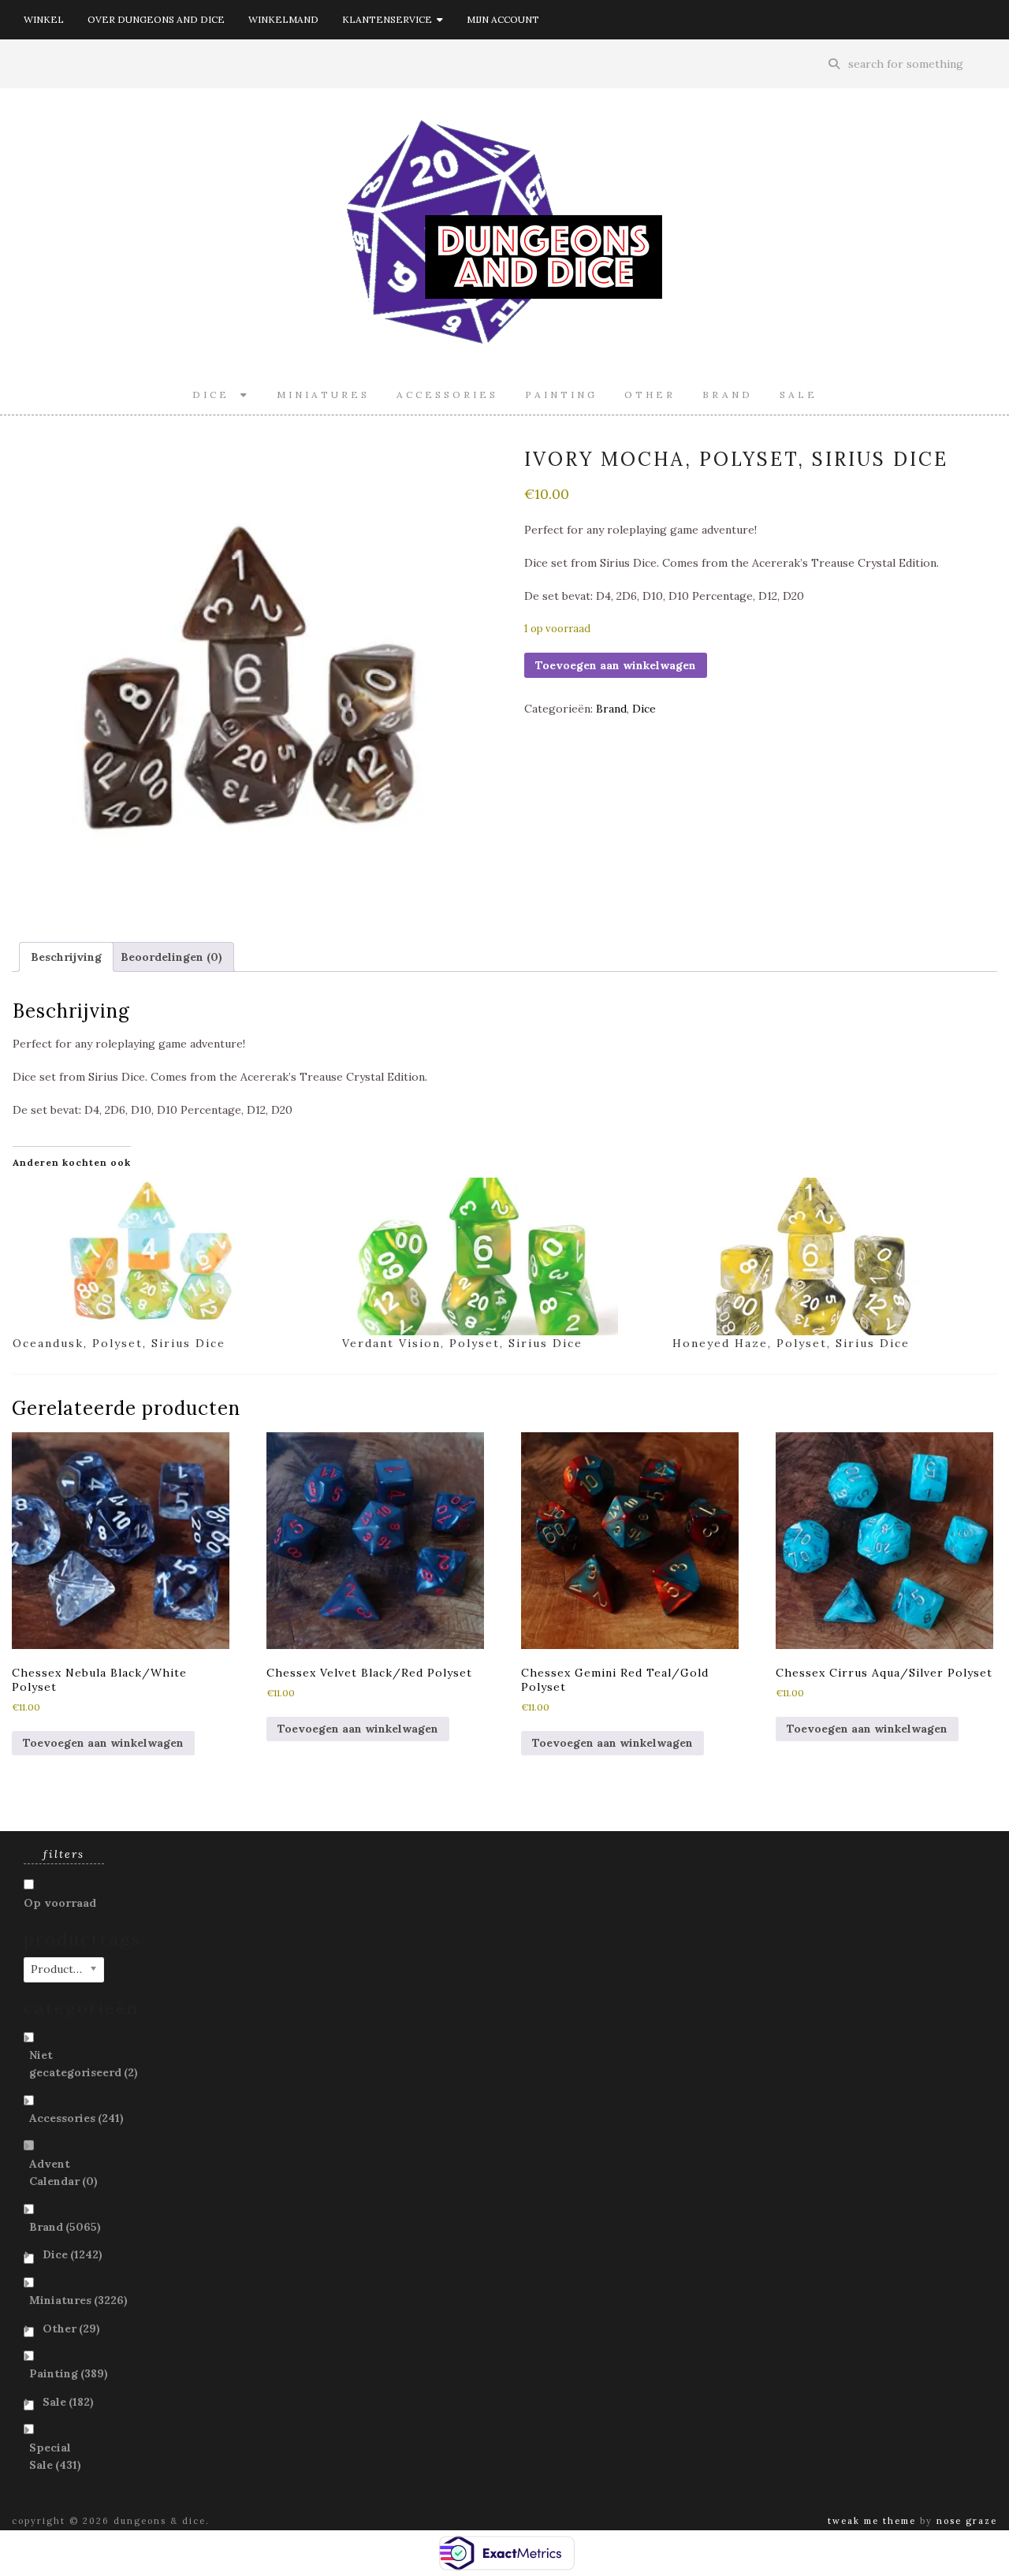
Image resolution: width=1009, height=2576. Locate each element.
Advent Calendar (63, 2172)
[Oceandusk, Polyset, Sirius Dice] (169, 1256)
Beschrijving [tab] (66, 957)
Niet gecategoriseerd (84, 2064)
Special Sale (55, 2456)
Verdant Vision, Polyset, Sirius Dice (462, 1343)
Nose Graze (967, 2521)
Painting (561, 395)
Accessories (447, 395)
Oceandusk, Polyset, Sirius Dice (119, 1343)
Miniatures (323, 395)
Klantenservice (389, 19)
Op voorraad (60, 1903)
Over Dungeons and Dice (156, 19)
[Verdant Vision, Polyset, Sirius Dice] (499, 1256)
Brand (728, 395)
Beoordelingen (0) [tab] (171, 957)
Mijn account (503, 19)
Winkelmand (283, 19)
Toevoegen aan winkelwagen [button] (103, 1743)
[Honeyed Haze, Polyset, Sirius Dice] (829, 1256)
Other (650, 395)
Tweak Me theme (872, 2521)
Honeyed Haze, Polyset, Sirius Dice (791, 1343)
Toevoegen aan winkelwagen (616, 665)
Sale (799, 395)
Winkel (44, 19)
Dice (216, 395)
